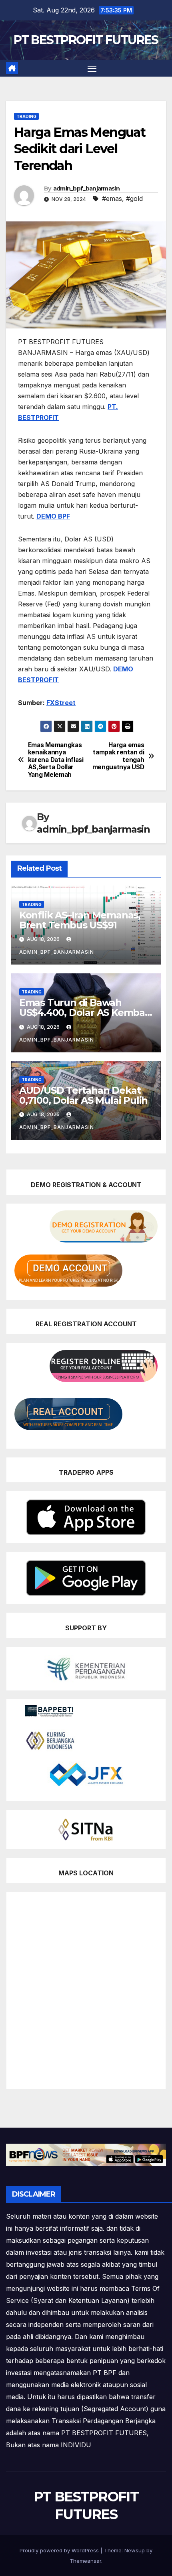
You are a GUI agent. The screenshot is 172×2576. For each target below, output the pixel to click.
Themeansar (85, 2561)
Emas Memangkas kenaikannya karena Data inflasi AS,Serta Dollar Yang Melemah (56, 760)
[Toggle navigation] (92, 69)
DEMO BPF (53, 516)
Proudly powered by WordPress (60, 2550)
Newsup (135, 2550)
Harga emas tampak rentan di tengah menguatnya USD (118, 756)
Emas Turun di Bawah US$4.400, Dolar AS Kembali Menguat (85, 1012)
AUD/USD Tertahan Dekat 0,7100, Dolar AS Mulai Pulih (83, 1095)
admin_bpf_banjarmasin (86, 188)
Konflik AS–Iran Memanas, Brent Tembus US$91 (80, 920)
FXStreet (61, 703)
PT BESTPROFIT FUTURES (86, 40)
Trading (26, 116)
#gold (134, 199)
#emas (112, 199)
